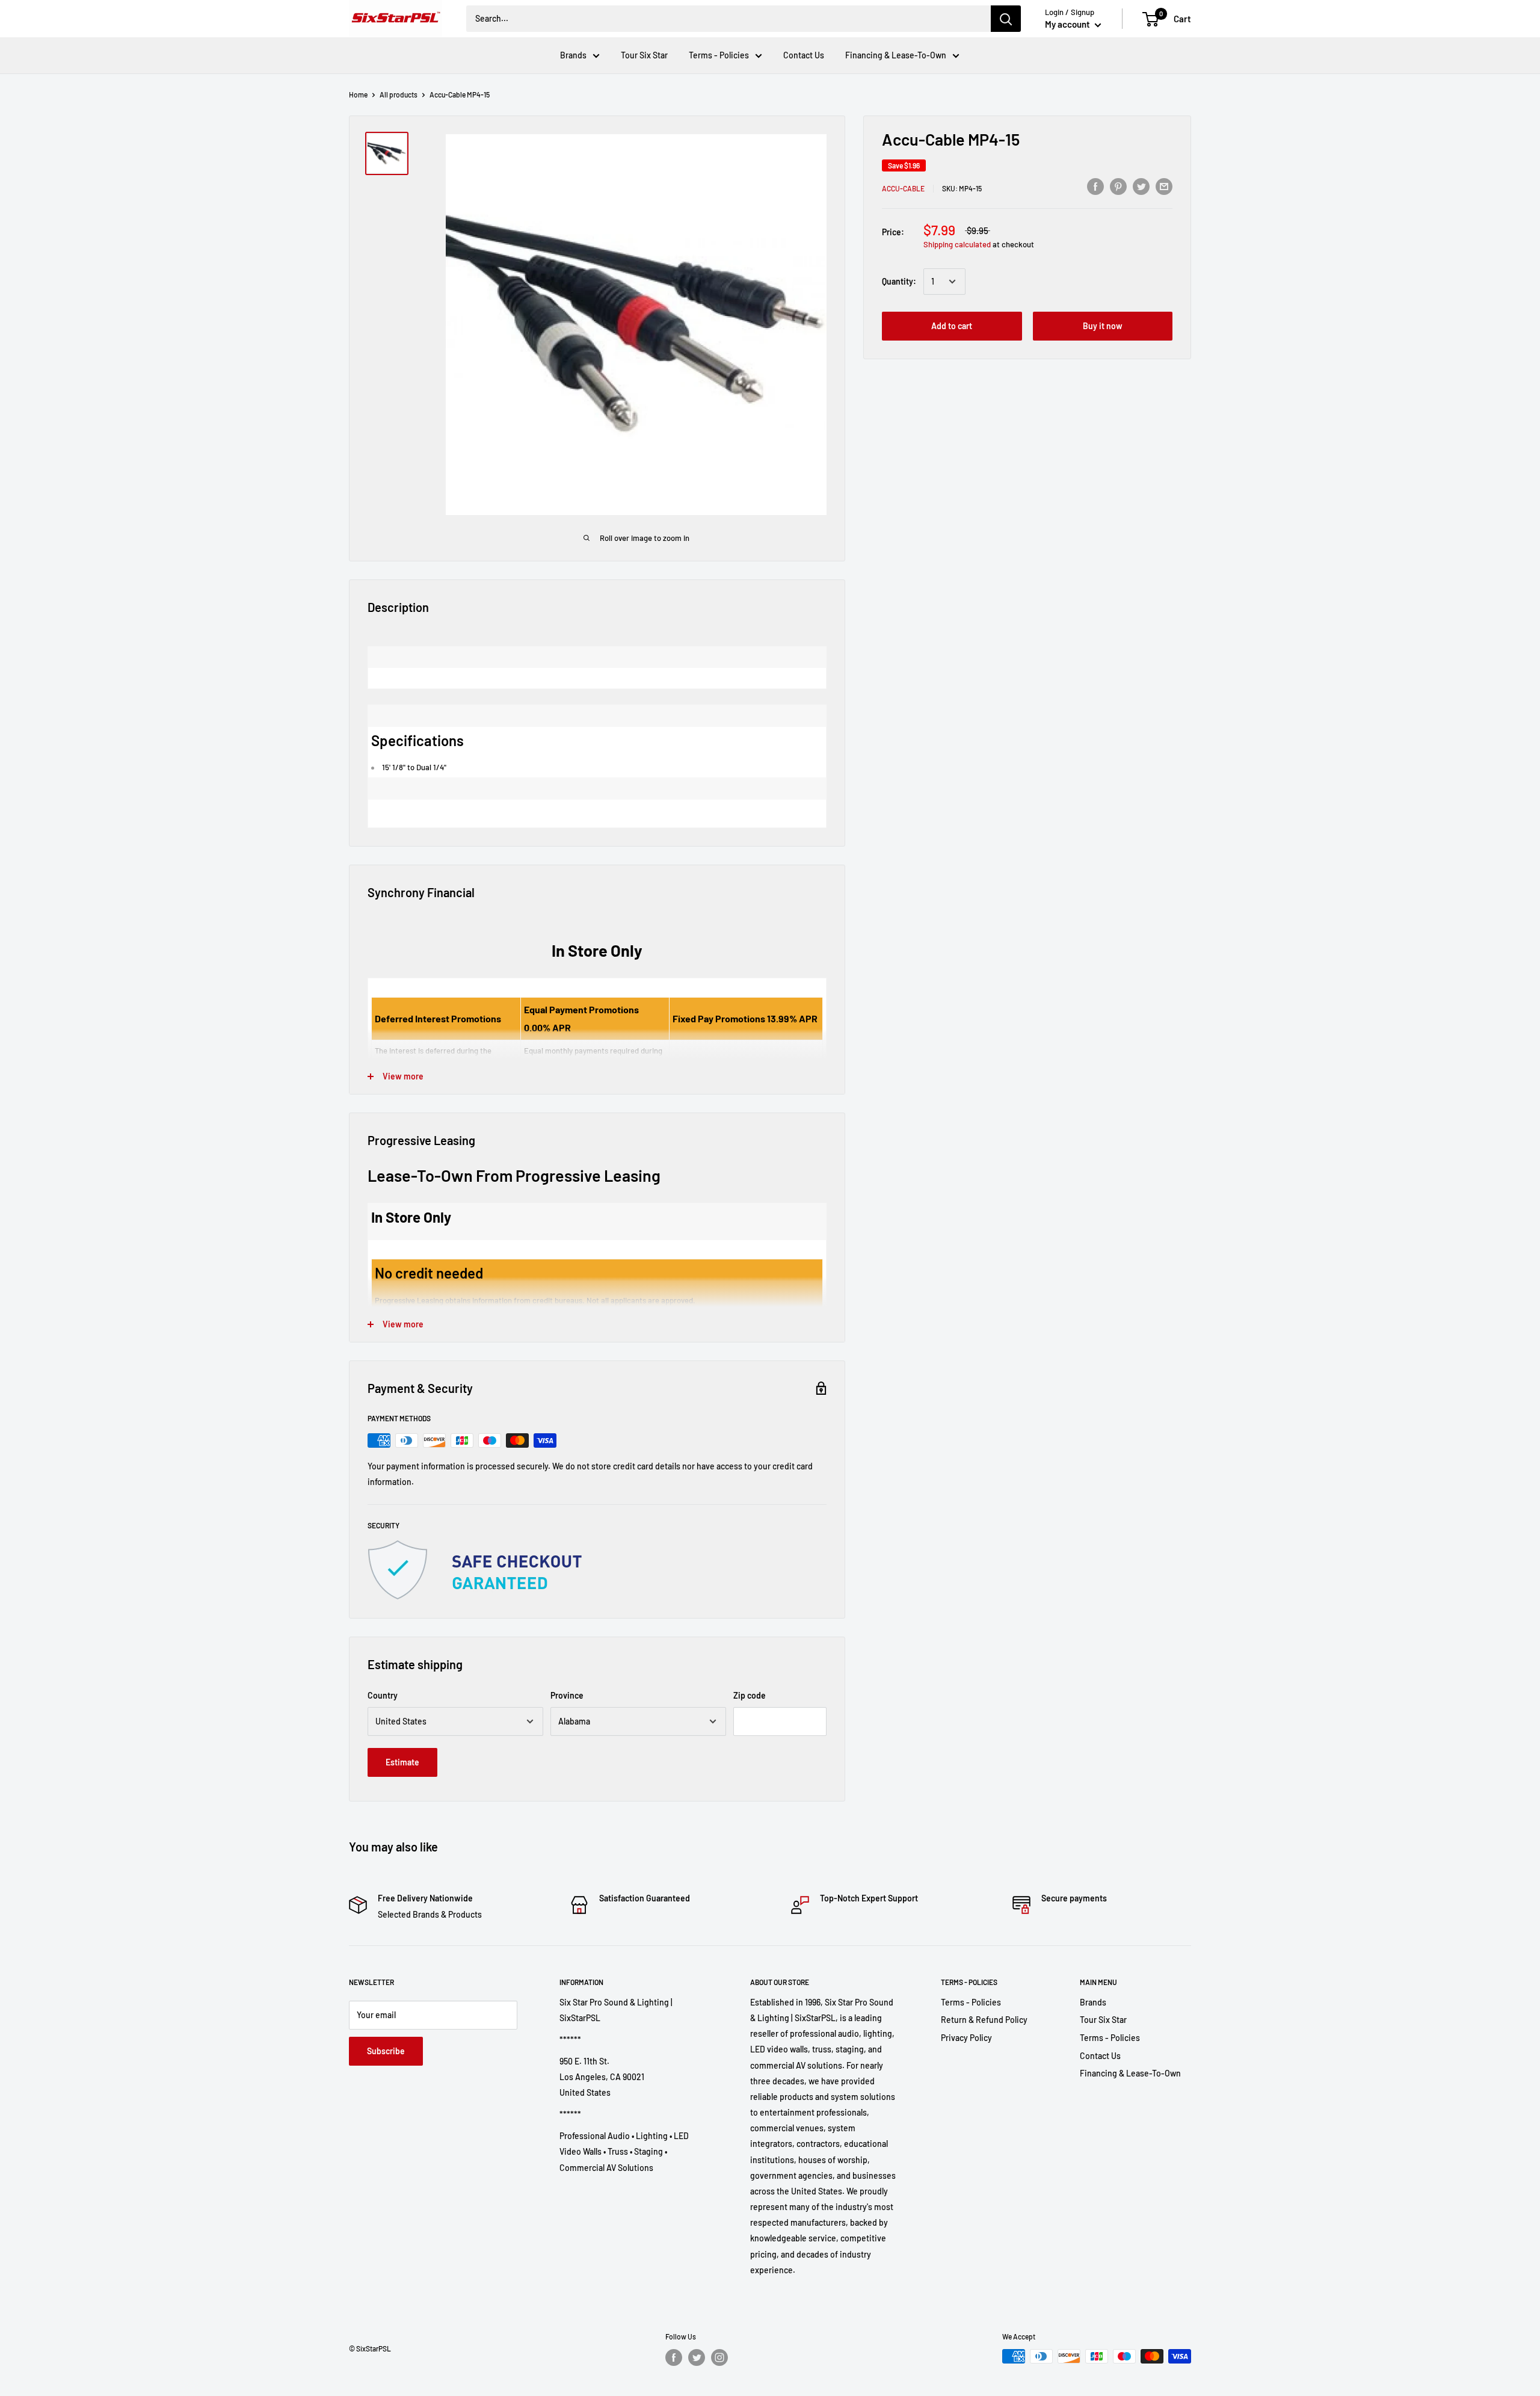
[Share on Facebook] (1095, 186)
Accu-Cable (903, 188)
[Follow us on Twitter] (697, 2357)
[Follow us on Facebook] (674, 2357)
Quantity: (899, 281)
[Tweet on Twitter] (1141, 186)
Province (567, 1695)
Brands (573, 55)
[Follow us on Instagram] (719, 2357)
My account (1068, 24)
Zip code (750, 1695)
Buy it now (1103, 326)
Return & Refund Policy (984, 2020)
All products (399, 94)
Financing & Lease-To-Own (896, 55)
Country (383, 1695)
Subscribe (386, 2051)
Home (358, 94)
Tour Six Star (644, 55)
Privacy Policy (966, 2038)
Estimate (402, 1762)
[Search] (1006, 19)
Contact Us (804, 55)
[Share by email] (1164, 186)
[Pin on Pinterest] (1118, 186)
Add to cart (952, 326)
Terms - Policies (719, 55)
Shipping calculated (957, 244)
